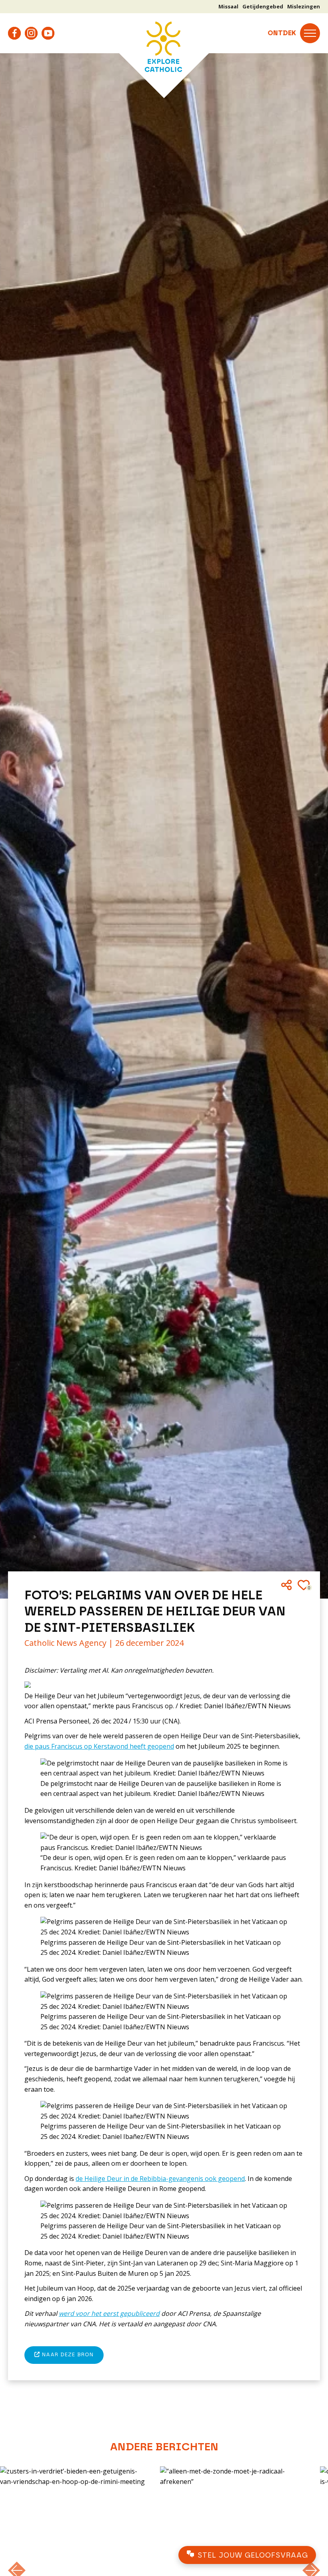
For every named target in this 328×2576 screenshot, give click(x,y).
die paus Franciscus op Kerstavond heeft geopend (99, 1746)
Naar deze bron (67, 2355)
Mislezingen (304, 6)
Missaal (228, 6)
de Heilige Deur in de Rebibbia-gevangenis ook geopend (160, 2179)
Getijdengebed (263, 6)
